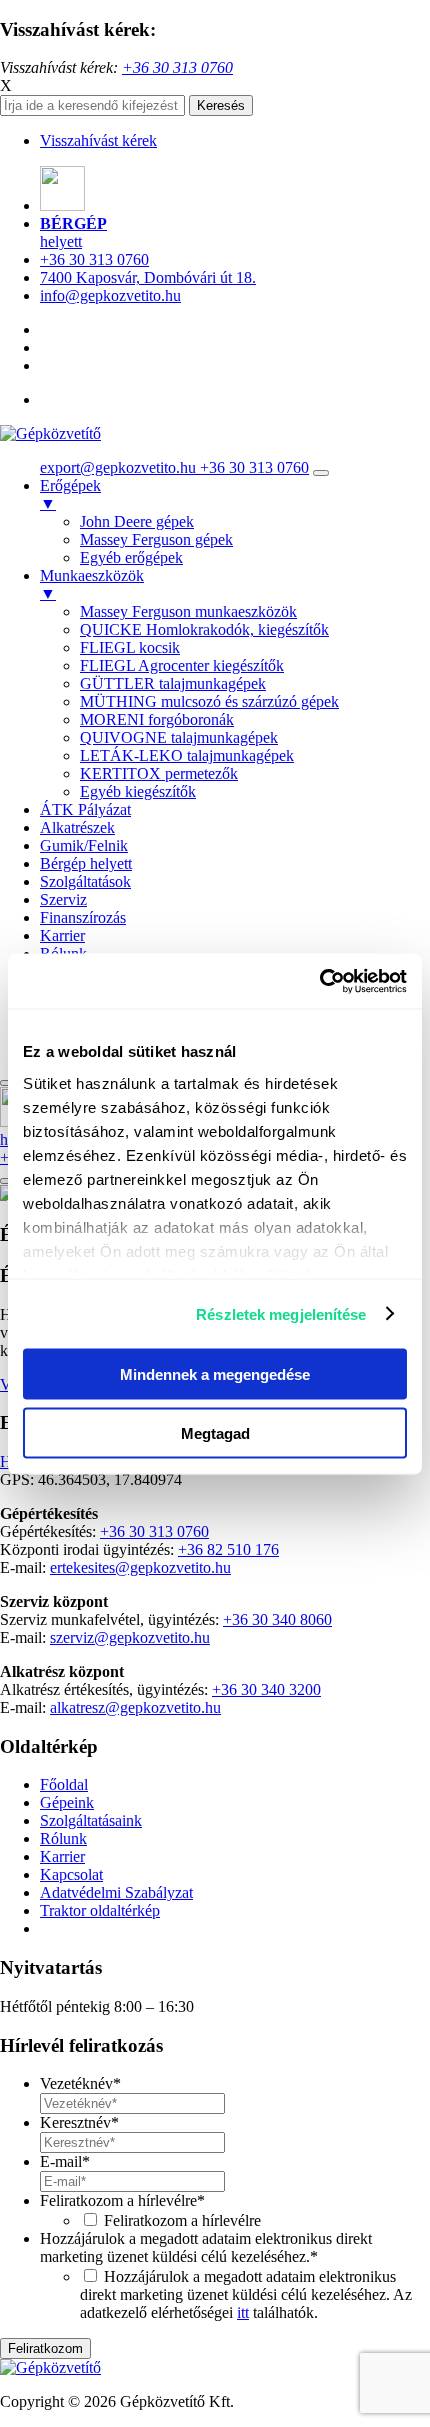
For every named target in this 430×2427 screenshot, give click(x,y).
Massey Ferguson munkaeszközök (188, 611)
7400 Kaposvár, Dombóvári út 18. (148, 277)
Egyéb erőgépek (131, 557)
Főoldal (64, 1784)
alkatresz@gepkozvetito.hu (135, 1707)
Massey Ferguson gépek (156, 539)
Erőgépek (70, 494)
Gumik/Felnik (84, 845)
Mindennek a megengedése (215, 1374)
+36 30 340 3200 (266, 1689)
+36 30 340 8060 (277, 1619)
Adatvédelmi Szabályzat (116, 1892)
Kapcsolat (71, 1874)
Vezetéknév (80, 2083)
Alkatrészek (77, 827)
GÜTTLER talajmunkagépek (173, 683)
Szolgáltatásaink (91, 1820)
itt (243, 2312)
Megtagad (215, 1432)
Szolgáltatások (85, 881)
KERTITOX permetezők (159, 773)
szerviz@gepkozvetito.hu (130, 1637)
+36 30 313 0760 (94, 259)
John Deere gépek (137, 521)
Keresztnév (79, 2122)
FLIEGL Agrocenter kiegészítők (182, 665)
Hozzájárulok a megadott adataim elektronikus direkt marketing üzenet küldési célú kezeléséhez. (206, 2247)
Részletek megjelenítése (281, 1313)
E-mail (65, 2161)
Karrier (62, 935)
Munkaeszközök (92, 584)
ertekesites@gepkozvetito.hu (140, 1567)
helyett (73, 232)
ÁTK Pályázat (85, 809)
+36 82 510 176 (228, 1549)
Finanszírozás (83, 917)
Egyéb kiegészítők (138, 791)
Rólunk (63, 1838)
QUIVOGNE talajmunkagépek (179, 737)
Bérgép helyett (86, 863)
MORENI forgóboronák (157, 719)
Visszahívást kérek (98, 140)
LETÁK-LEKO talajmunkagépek (187, 755)
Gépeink (67, 1802)
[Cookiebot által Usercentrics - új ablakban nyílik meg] (319, 981)
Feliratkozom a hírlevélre (122, 2200)
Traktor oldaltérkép (100, 1910)
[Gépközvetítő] (50, 433)
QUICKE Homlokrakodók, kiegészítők (204, 629)
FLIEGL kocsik (130, 647)
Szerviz (63, 899)
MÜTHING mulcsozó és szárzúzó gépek (209, 701)
